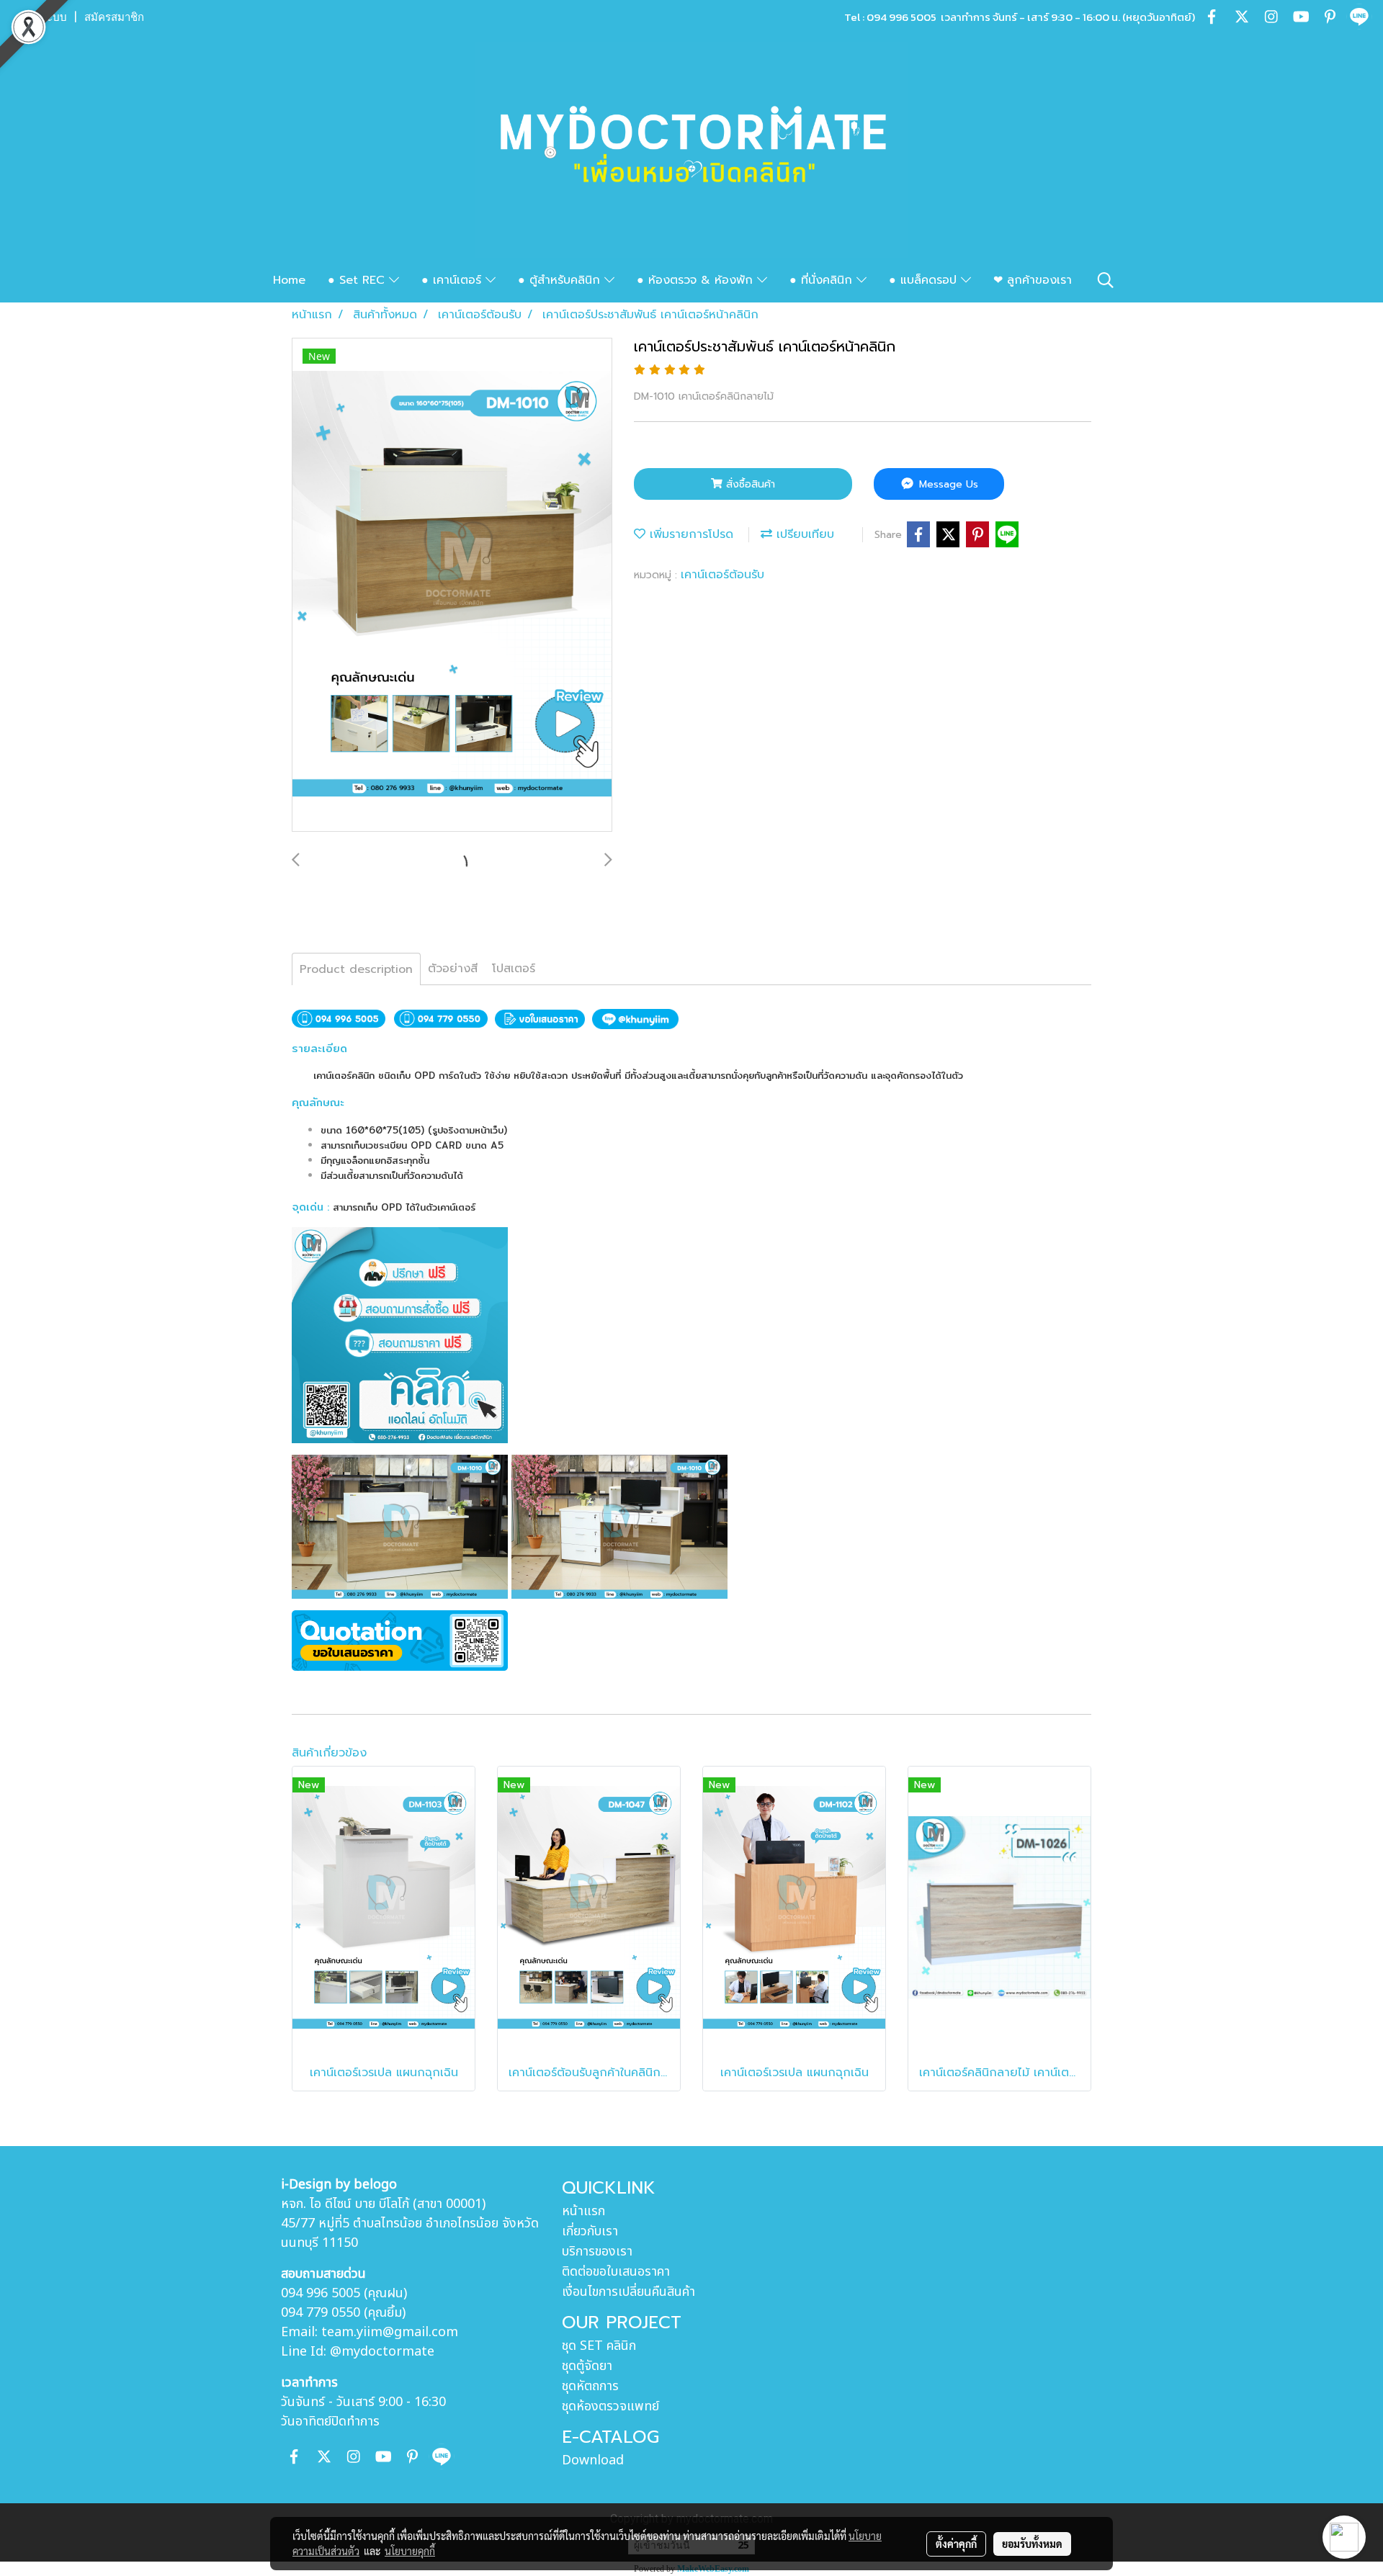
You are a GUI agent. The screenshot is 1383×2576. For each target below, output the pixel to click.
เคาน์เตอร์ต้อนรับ (722, 575)
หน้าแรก (583, 2211)
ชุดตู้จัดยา (587, 2366)
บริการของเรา (597, 2252)
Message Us (947, 484)
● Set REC (358, 280)
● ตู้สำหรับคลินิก (561, 280)
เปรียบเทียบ (803, 534)
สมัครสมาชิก (114, 17)
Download (593, 2460)
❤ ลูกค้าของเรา (1033, 280)
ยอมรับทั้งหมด (1032, 2544)
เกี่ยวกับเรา (590, 2231)
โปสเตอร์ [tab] (514, 969)
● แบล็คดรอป (925, 280)
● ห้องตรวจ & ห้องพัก (697, 280)
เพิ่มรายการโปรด (689, 534)
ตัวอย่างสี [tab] (453, 969)
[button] (1106, 280)
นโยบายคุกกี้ (410, 2551)
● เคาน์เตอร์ (453, 280)
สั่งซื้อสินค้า (749, 484)
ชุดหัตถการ (590, 2386)
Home (289, 280)
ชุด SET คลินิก (599, 2346)
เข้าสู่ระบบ (42, 17)
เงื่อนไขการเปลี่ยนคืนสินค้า (628, 2292)
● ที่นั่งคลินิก (823, 280)
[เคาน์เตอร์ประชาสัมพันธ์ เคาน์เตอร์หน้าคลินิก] (452, 585)
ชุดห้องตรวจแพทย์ (610, 2406)
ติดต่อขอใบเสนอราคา (616, 2272)
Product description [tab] (356, 969)
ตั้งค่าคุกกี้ (956, 2544)
